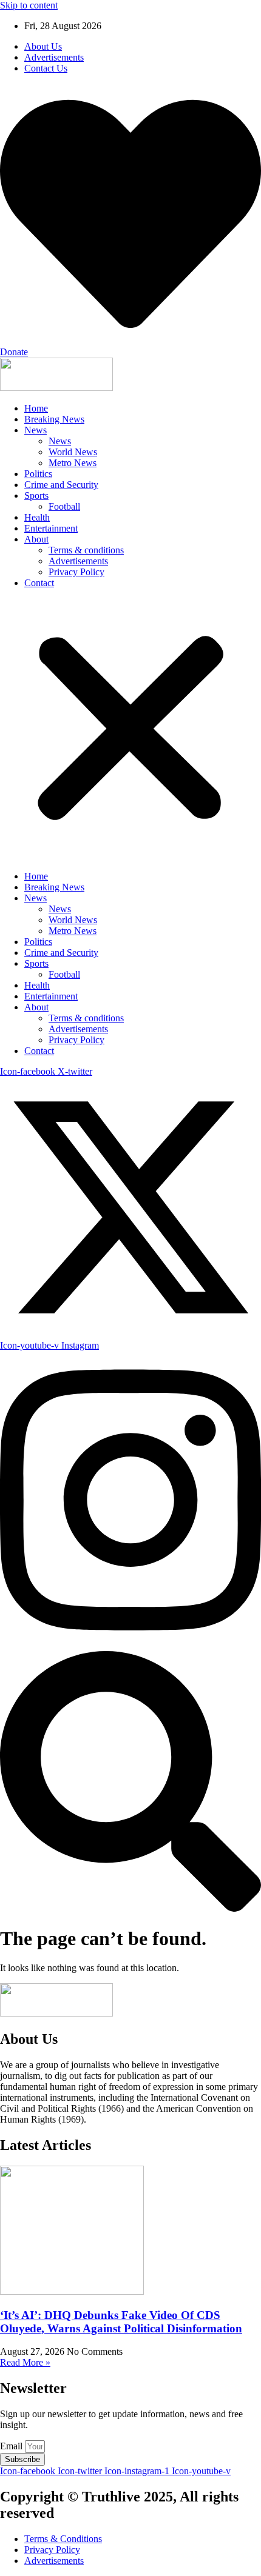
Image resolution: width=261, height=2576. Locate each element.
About (36, 539)
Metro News (73, 463)
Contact (39, 583)
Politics (38, 474)
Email (12, 2446)
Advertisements (78, 561)
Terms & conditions (86, 550)
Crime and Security (61, 485)
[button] (130, 730)
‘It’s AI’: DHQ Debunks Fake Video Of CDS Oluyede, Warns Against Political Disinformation (121, 2322)
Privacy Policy (76, 572)
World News (73, 452)
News (36, 430)
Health (37, 517)
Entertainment (51, 528)
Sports (36, 496)
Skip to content (29, 5)
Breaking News (54, 419)
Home (36, 408)
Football (64, 506)
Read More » (25, 2362)
